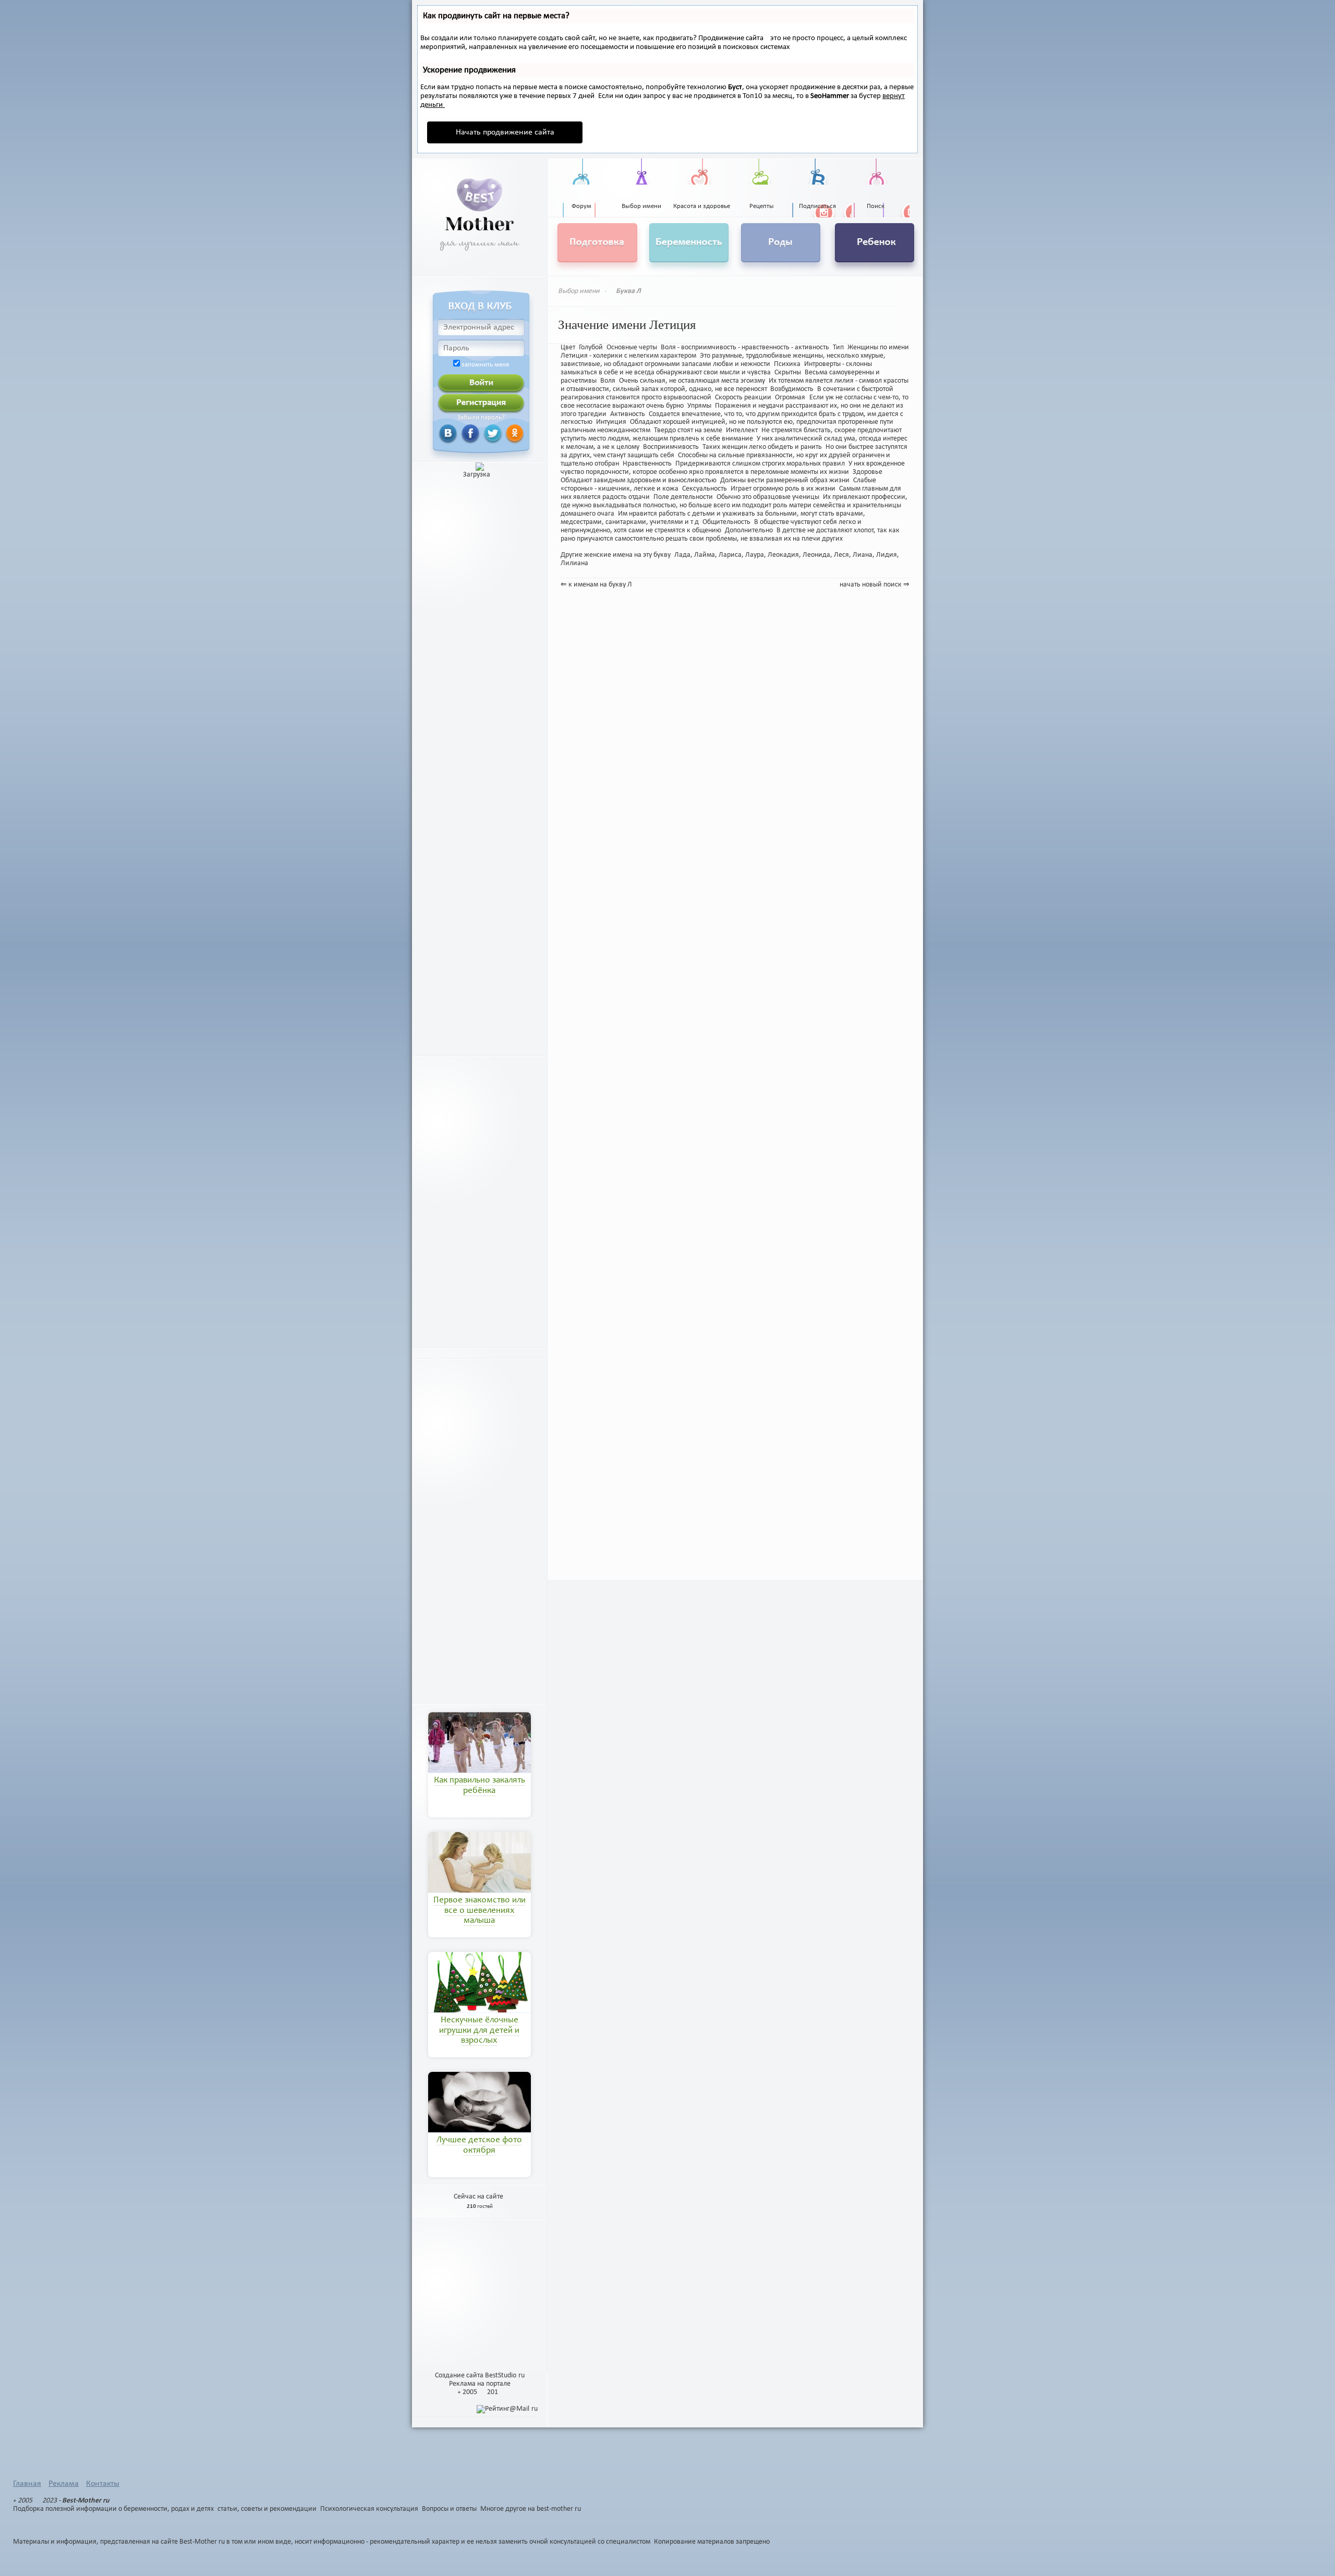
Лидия (887, 555)
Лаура (755, 555)
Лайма (705, 555)
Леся (841, 555)
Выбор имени (579, 291)
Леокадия (783, 555)
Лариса (730, 555)
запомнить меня (485, 365)
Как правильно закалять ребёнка (480, 1786)
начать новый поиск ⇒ (875, 585)
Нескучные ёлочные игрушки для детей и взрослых (479, 2031)
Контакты (103, 2484)
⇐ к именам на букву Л (596, 585)
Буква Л (628, 291)
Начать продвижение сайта (505, 132)
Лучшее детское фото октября (479, 2145)
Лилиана (574, 563)
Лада (682, 555)
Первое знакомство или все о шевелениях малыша (480, 1911)
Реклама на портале (480, 2384)
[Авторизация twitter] (480, 433)
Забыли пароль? (481, 418)
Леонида (816, 555)
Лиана (863, 555)
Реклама (64, 2484)
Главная (27, 2484)
